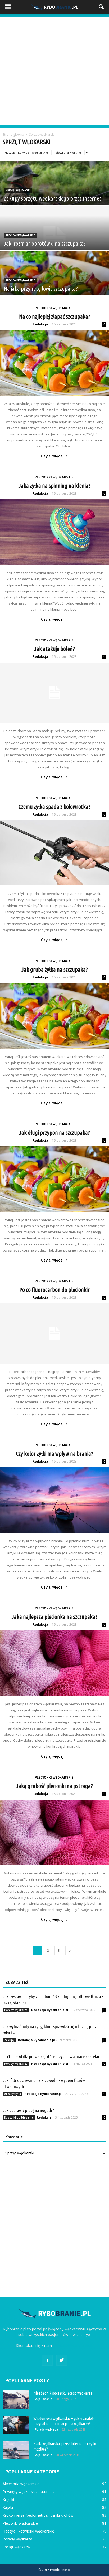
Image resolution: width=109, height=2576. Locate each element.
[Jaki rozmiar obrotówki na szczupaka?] (54, 239)
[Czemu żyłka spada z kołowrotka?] (54, 853)
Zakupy (9, 2040)
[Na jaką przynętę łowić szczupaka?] (54, 284)
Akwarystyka (13, 2094)
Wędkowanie (44, 2399)
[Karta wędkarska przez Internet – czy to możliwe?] (16, 2450)
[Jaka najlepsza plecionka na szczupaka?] (54, 1663)
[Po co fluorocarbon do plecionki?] (54, 1333)
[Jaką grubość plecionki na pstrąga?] (54, 1832)
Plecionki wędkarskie (20, 235)
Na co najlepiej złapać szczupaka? (55, 316)
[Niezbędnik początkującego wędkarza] (16, 2400)
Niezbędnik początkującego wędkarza (63, 2393)
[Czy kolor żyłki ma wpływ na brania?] (54, 1500)
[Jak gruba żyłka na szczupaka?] (54, 1016)
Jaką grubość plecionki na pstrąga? (54, 1786)
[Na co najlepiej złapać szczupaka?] (54, 363)
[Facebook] (47, 2360)
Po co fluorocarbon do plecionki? (54, 1290)
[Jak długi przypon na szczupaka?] (54, 1179)
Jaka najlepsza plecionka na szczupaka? (54, 1617)
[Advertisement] (54, 71)
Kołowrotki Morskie (67, 152)
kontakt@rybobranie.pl (74, 2346)
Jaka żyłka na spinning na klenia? (54, 486)
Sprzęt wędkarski (18, 190)
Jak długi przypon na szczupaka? (54, 1133)
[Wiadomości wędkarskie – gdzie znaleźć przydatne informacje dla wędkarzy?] (16, 2425)
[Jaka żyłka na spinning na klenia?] (54, 532)
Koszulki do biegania (19, 2117)
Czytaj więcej (52, 456)
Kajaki (8, 2507)
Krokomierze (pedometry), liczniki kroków (38, 2515)
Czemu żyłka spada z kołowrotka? (54, 807)
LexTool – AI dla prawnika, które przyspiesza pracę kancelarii (52, 2056)
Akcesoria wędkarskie (21, 2484)
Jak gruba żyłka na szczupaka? (55, 969)
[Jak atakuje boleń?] (54, 693)
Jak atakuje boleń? (54, 649)
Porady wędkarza (16, 2010)
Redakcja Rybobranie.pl (50, 2010)
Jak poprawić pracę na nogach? (28, 2110)
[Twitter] (62, 2360)
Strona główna (13, 135)
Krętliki (8, 2499)
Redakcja (40, 324)
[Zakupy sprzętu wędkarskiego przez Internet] (54, 194)
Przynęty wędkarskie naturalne (29, 2492)
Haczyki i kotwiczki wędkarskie (26, 152)
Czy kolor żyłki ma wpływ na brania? (54, 1453)
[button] (102, 7)
